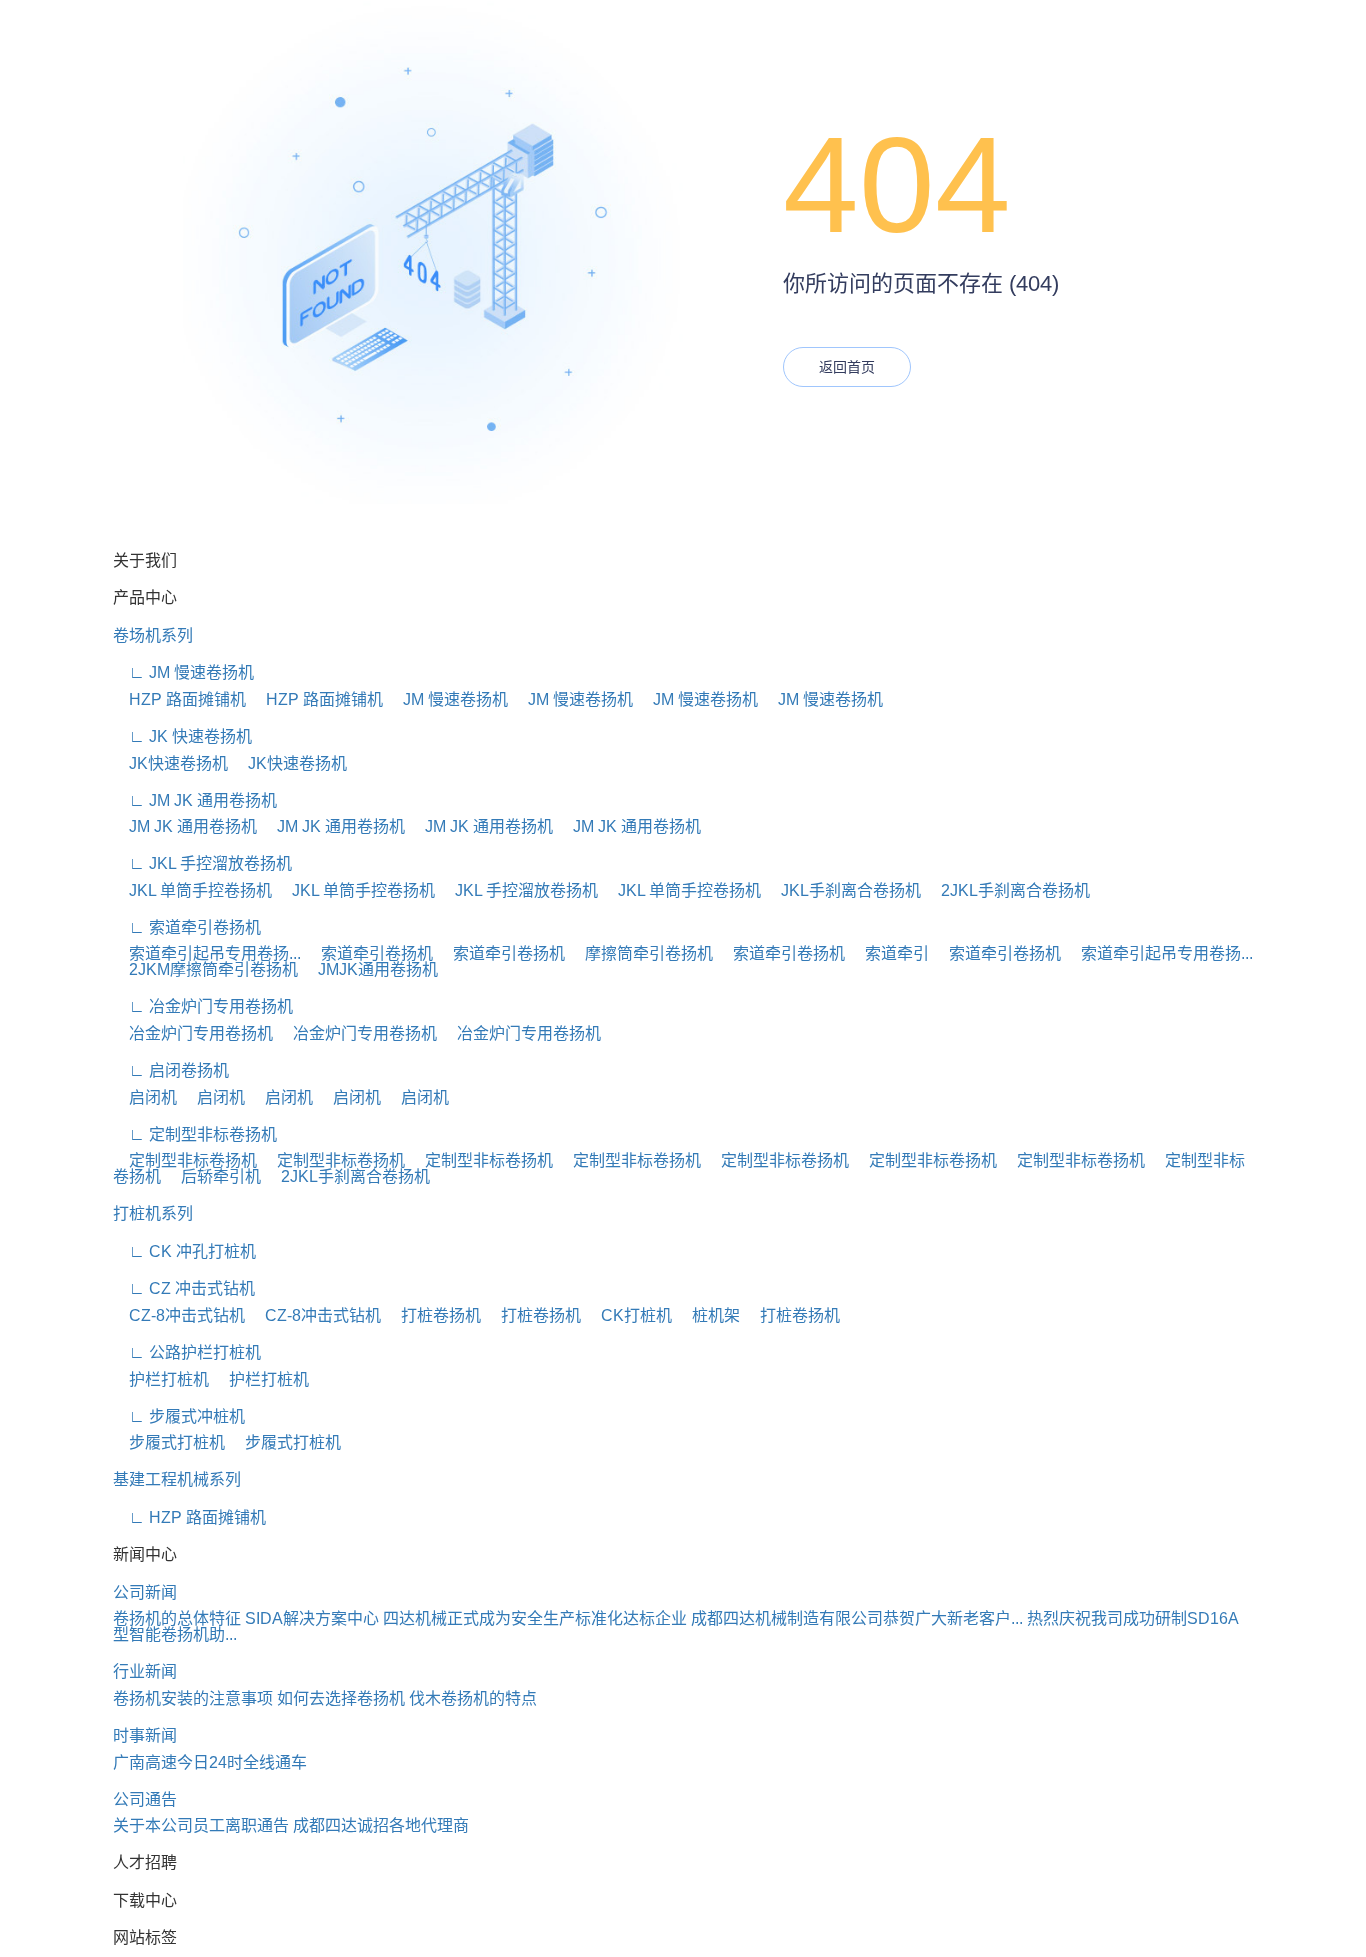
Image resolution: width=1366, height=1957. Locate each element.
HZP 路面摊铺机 (179, 699)
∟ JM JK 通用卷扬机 (195, 800)
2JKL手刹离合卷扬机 (1007, 890)
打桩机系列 (153, 1213)
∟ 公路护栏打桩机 (187, 1352)
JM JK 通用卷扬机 (185, 826)
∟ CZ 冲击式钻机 (184, 1288)
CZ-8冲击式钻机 (179, 1315)
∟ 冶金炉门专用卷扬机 (203, 1006)
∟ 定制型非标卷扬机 (195, 1134)
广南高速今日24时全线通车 (210, 1762)
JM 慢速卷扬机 (447, 699)
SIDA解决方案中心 (312, 1618)
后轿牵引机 (213, 1176)
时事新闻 (145, 1735)
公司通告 (145, 1799)
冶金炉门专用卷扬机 (193, 1033)
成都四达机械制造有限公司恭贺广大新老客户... (857, 1618)
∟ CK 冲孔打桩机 (184, 1251)
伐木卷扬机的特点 (473, 1698)
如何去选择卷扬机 (341, 1698)
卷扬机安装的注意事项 (193, 1698)
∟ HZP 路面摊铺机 (189, 1517)
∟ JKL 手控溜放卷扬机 (202, 863)
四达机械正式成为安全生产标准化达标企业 (535, 1618)
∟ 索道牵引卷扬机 (187, 927)
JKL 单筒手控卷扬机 (192, 890)
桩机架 (708, 1315)
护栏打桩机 (161, 1379)
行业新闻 (145, 1671)
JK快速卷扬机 (170, 763)
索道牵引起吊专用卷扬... (207, 953)
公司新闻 (145, 1592)
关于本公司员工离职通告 (201, 1825)
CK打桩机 (628, 1315)
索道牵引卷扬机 (369, 953)
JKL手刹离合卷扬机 (843, 890)
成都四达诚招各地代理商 (381, 1825)
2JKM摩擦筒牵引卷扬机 (205, 969)
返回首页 (847, 367)
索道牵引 (889, 953)
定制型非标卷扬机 (185, 1160)
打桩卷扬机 (433, 1315)
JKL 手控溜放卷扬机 (518, 890)
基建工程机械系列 (177, 1479)
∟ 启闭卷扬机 (171, 1070)
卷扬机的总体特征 (177, 1618)
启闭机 (145, 1097)
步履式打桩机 (169, 1442)
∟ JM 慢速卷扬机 (183, 672)
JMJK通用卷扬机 (370, 969)
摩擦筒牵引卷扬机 (641, 953)
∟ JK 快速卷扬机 (182, 736)
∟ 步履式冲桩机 (179, 1416)
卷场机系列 (153, 635)
